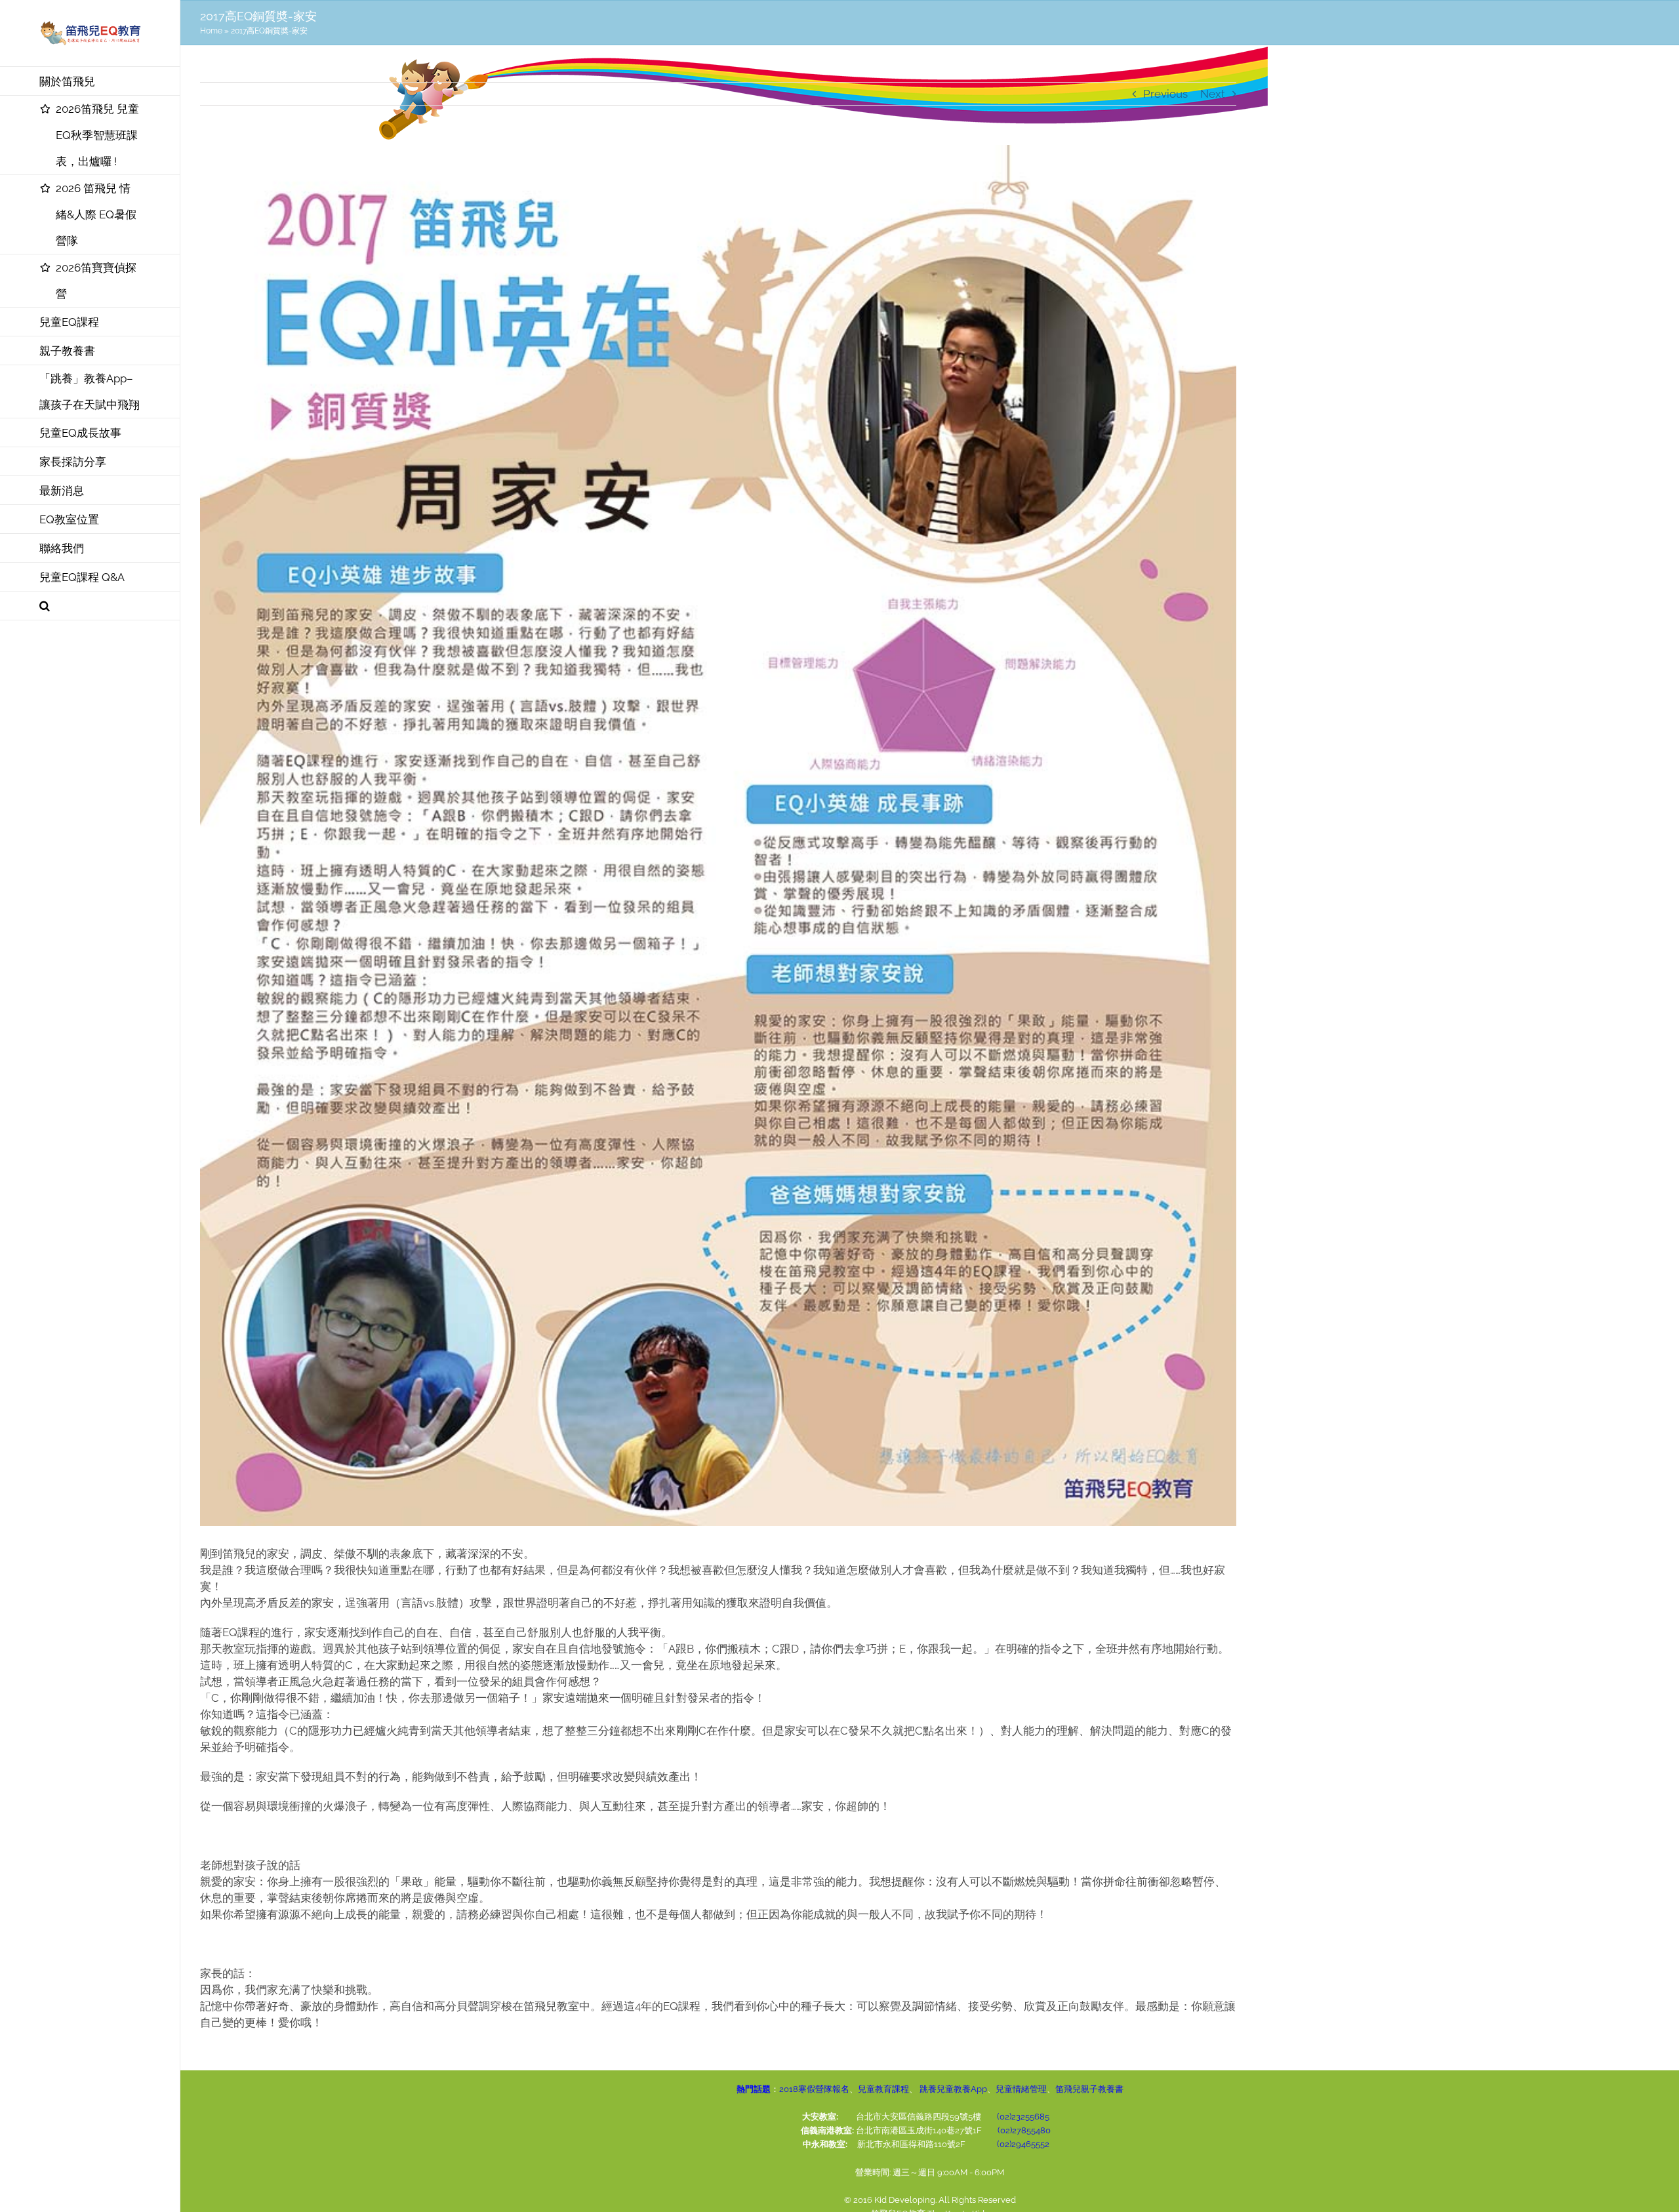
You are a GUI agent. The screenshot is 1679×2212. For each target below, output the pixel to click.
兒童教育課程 (883, 2089)
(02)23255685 (1023, 2117)
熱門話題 (754, 2089)
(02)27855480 (1024, 2130)
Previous (1165, 94)
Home (211, 31)
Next (1213, 94)
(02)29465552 (1023, 2144)
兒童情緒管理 (1021, 2089)
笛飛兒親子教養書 (1089, 2089)
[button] (90, 606)
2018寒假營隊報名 (814, 2089)
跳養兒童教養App (952, 2089)
